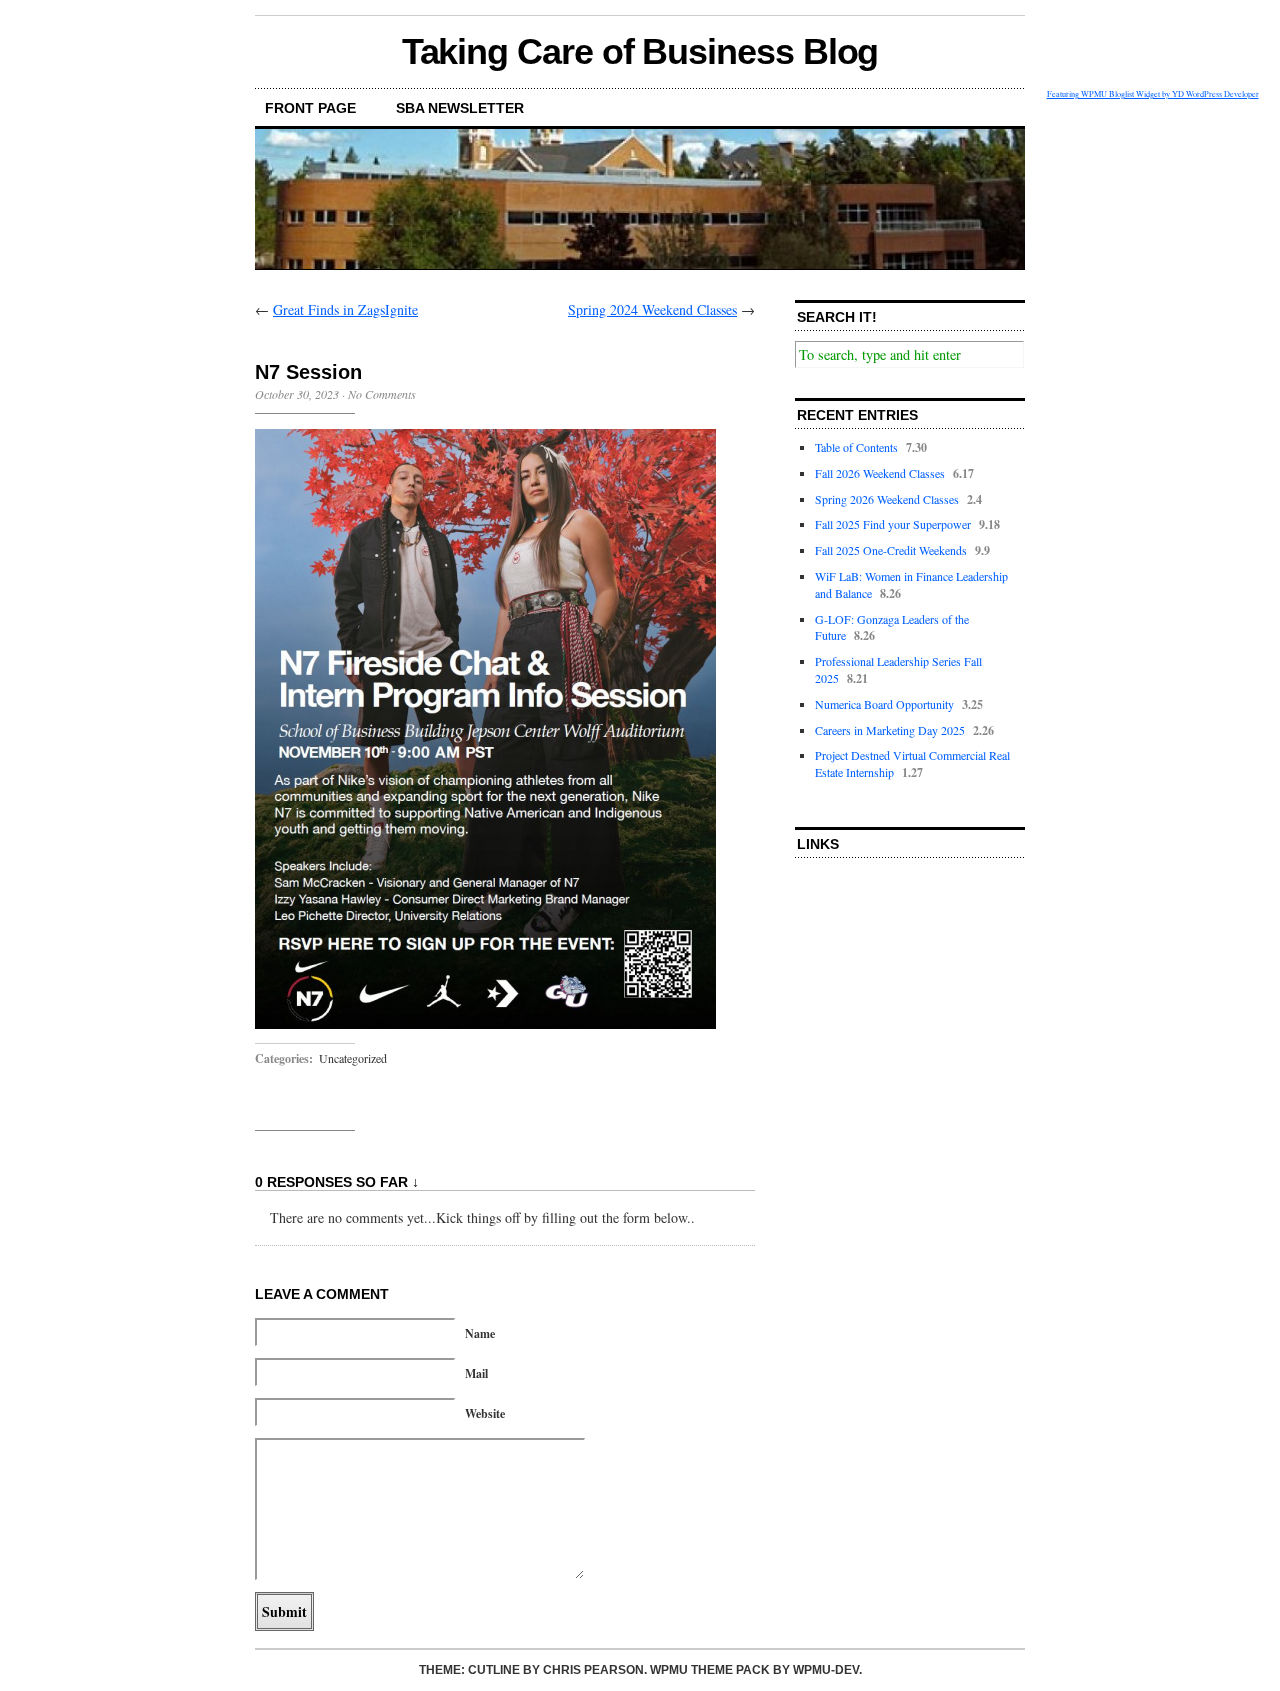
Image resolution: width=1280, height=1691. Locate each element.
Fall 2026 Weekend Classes (880, 473)
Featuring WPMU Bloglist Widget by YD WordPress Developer (1153, 93)
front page (310, 108)
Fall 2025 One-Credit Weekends (891, 550)
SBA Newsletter (460, 108)
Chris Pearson (593, 1670)
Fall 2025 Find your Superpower (893, 524)
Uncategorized (353, 1058)
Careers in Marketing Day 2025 (890, 730)
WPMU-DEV (826, 1670)
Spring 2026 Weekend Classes (887, 499)
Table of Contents (856, 447)
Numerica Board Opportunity (884, 704)
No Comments (382, 394)
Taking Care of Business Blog (640, 51)
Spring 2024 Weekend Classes (652, 309)
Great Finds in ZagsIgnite (345, 309)
